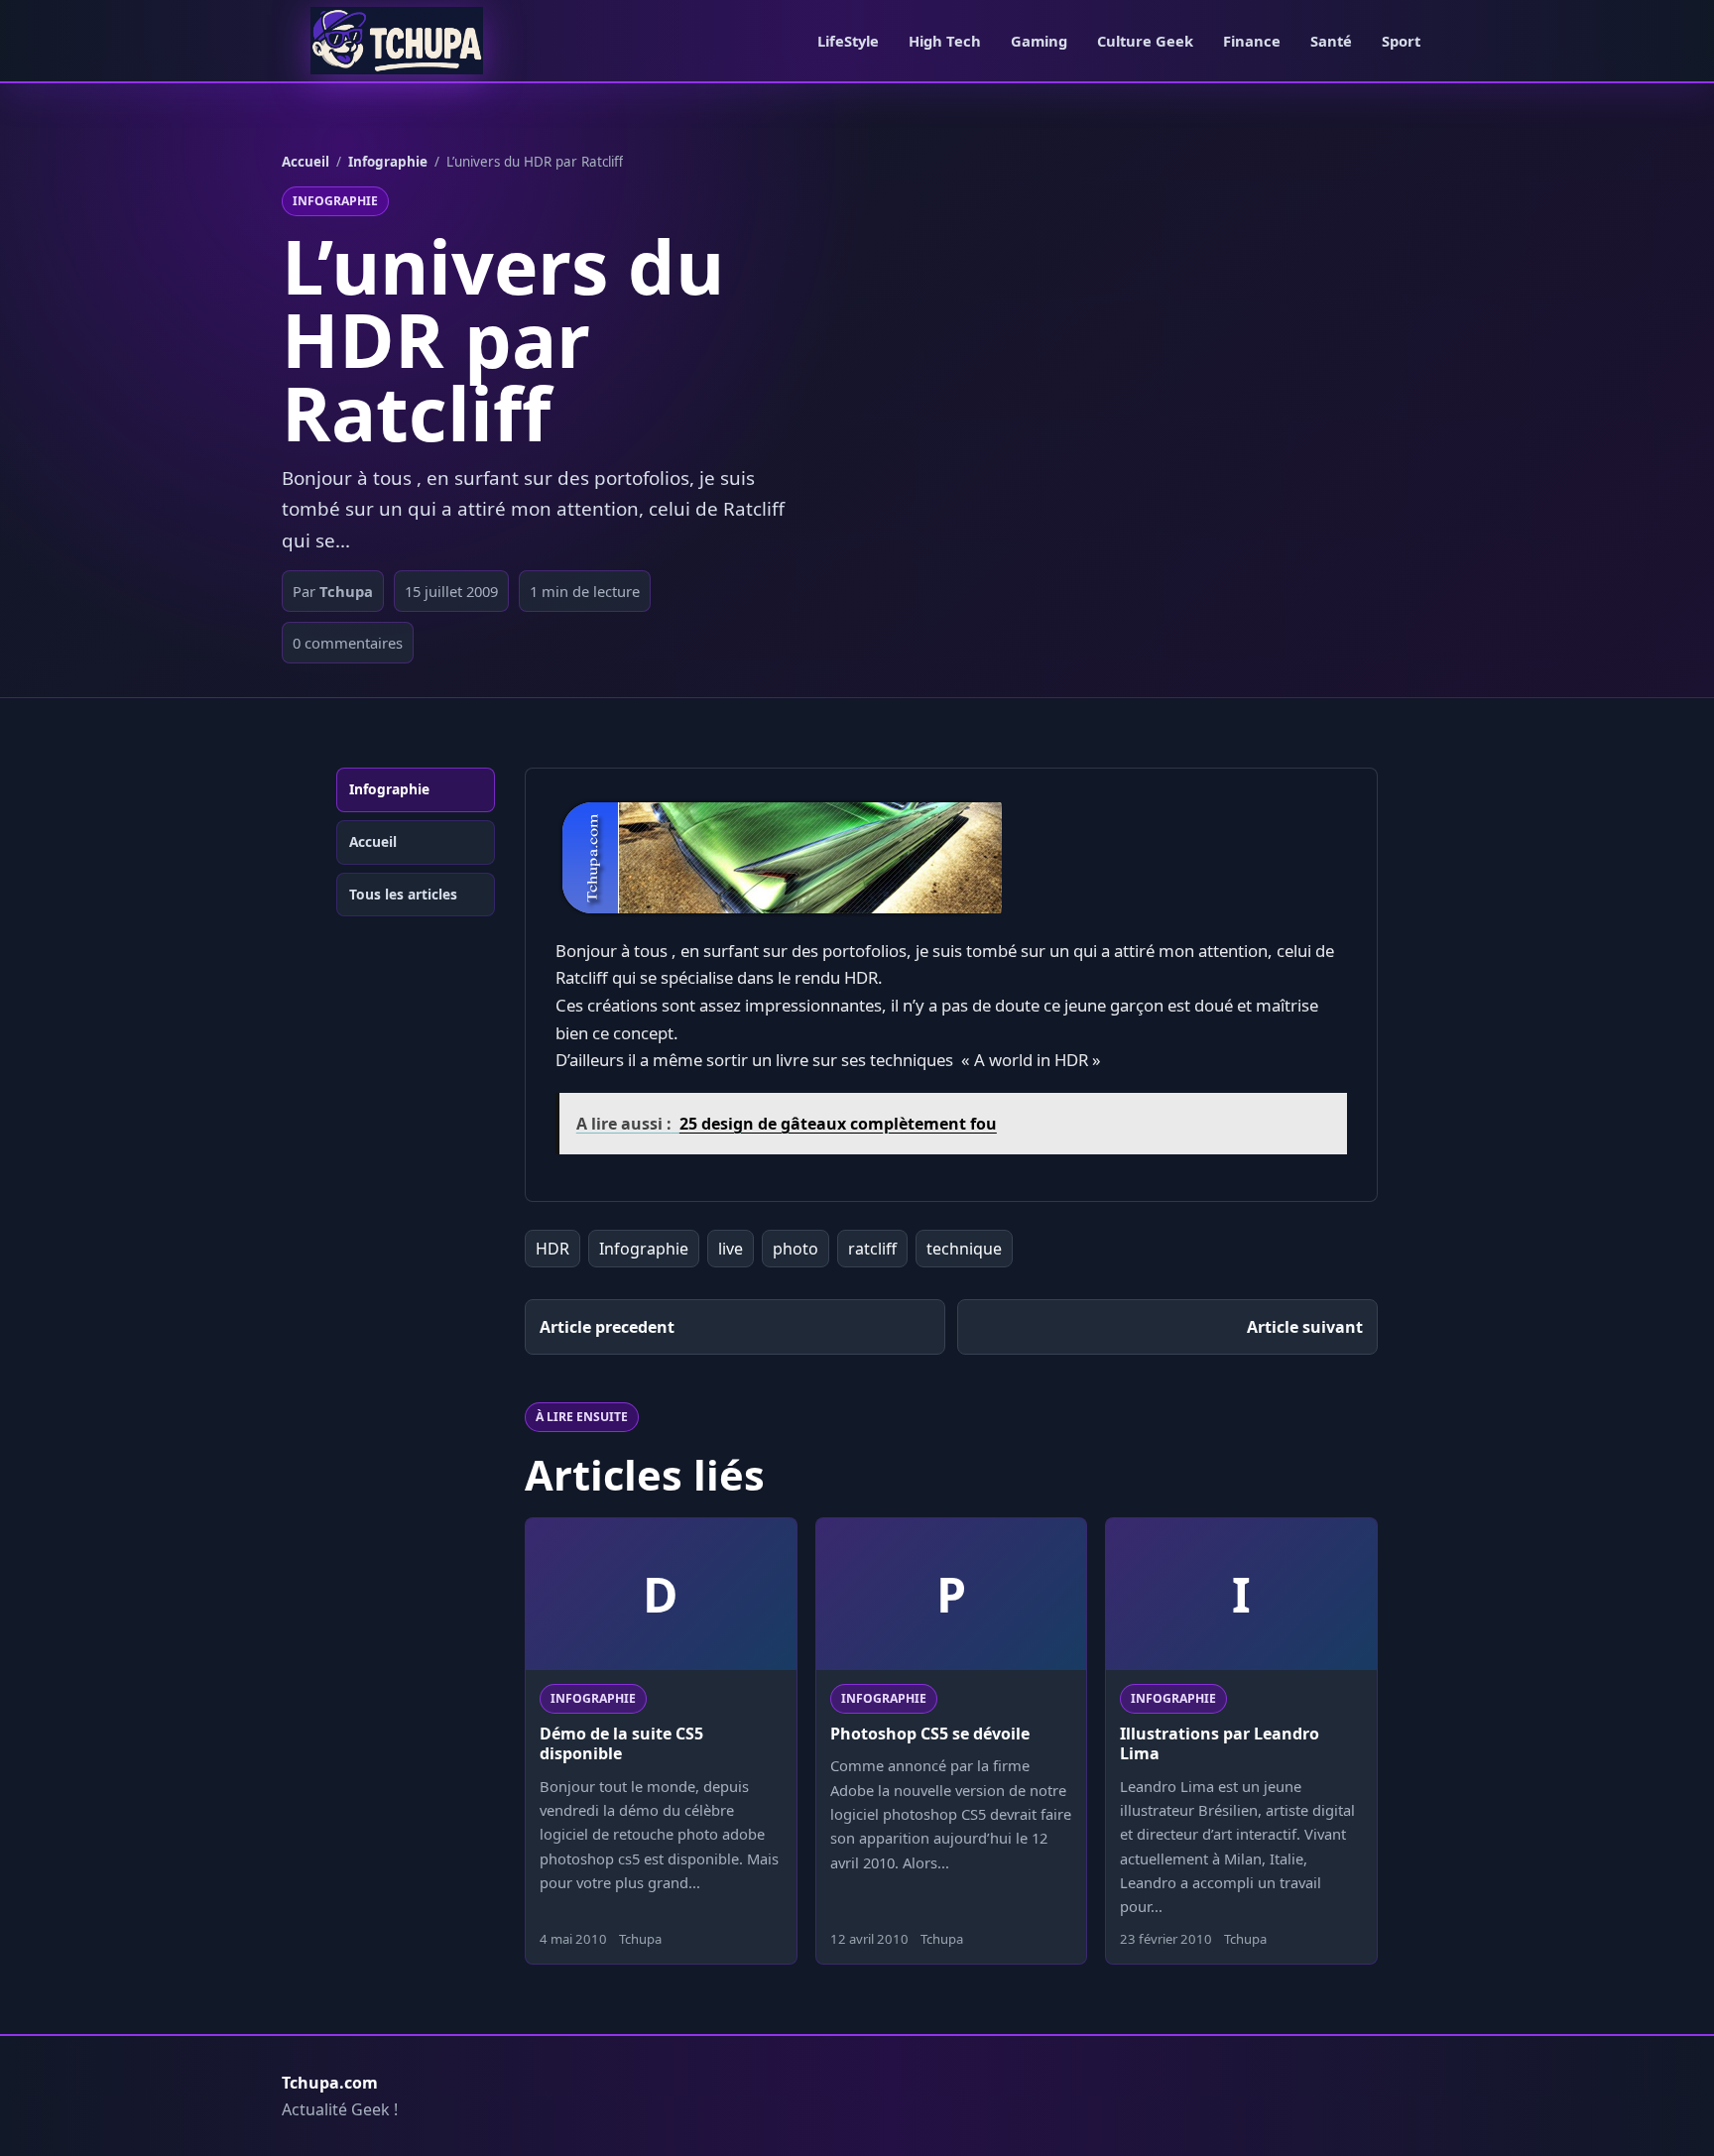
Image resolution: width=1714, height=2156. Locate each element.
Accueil (306, 162)
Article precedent (607, 1327)
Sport (1401, 41)
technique (964, 1249)
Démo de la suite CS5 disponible (621, 1743)
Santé (1331, 41)
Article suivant (1305, 1327)
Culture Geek (1145, 41)
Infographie (388, 162)
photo (796, 1249)
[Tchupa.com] (397, 41)
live (731, 1249)
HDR (552, 1249)
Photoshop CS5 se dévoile (930, 1734)
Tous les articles (403, 894)
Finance (1252, 41)
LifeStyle (848, 41)
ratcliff (872, 1249)
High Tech (945, 41)
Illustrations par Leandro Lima (1220, 1743)
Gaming (1039, 41)
